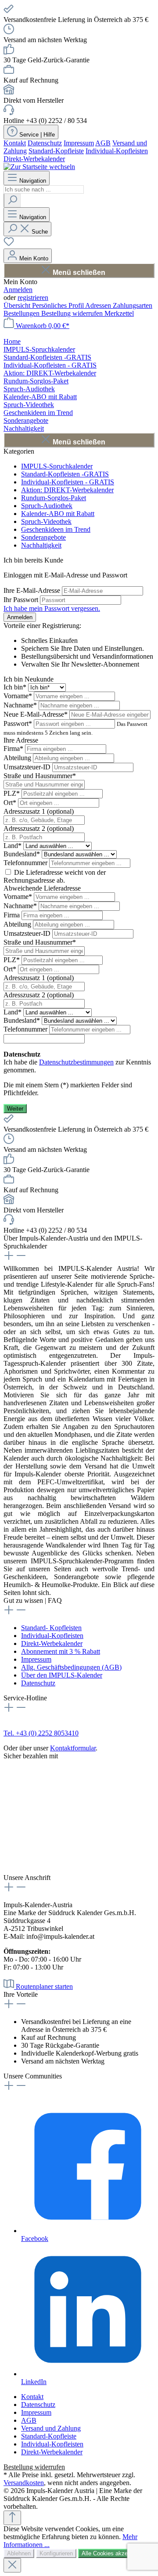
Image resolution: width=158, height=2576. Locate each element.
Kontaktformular (73, 1748)
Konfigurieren (56, 2553)
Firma (13, 915)
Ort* (11, 803)
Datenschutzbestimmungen (76, 1062)
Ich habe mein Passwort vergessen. (52, 608)
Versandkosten (24, 2483)
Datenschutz (45, 143)
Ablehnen (19, 2553)
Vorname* (19, 696)
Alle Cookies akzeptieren (113, 2553)
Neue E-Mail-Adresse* (36, 714)
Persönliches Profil (59, 305)
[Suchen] (12, 200)
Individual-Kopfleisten (117, 151)
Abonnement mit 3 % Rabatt (61, 1651)
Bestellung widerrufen (73, 313)
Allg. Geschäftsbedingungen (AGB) (71, 1667)
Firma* (14, 749)
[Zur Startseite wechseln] (39, 167)
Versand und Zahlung (51, 2428)
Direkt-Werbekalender (34, 159)
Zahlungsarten (133, 305)
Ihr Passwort (22, 600)
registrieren (33, 298)
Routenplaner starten (44, 1986)
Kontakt (15, 143)
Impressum (79, 143)
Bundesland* (23, 854)
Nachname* (21, 705)
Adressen (99, 305)
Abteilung (18, 758)
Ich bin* (16, 687)
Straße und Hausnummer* (40, 776)
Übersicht (18, 305)
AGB (103, 143)
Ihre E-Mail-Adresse (33, 590)
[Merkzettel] (9, 244)
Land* (13, 846)
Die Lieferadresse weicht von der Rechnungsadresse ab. (55, 876)
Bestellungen (22, 313)
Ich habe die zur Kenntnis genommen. (77, 1062)
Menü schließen (79, 272)
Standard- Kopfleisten (51, 1628)
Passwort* (19, 723)
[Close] (12, 2565)
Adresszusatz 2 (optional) (39, 828)
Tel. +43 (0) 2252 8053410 (41, 1733)
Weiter (15, 1109)
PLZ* (13, 793)
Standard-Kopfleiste (56, 151)
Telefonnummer (26, 863)
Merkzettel (119, 313)
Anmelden (18, 290)
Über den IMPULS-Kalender (62, 1675)
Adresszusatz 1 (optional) (39, 811)
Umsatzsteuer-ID (28, 767)
